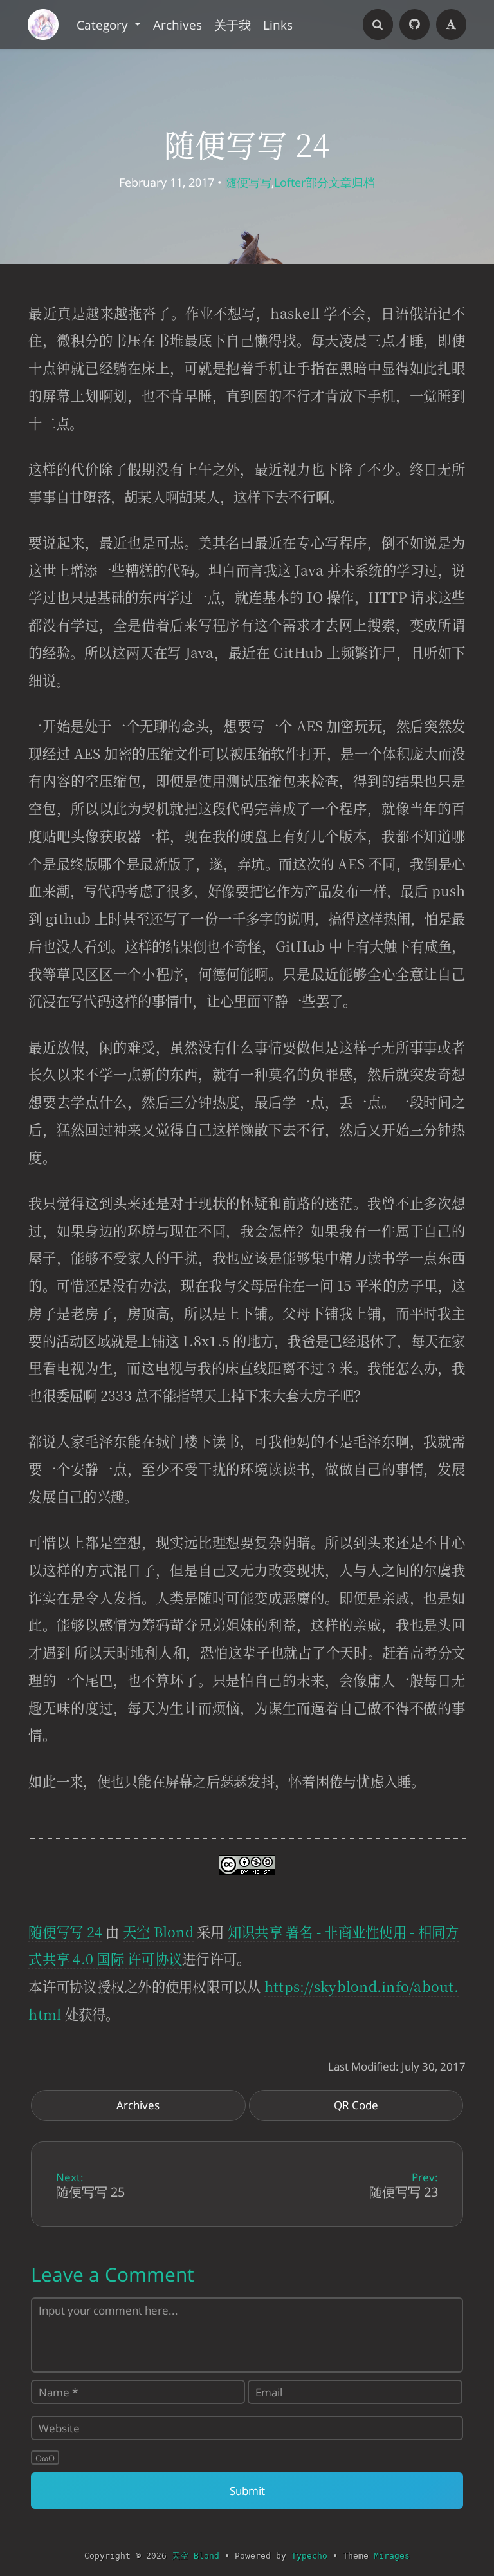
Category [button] (104, 24)
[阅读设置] (452, 24)
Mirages (392, 2556)
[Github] (415, 24)
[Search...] (378, 24)
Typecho (309, 2556)
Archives (178, 24)
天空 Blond (158, 1931)
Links (278, 24)
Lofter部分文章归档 (325, 182)
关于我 (233, 24)
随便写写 (248, 182)
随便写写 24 (65, 1931)
